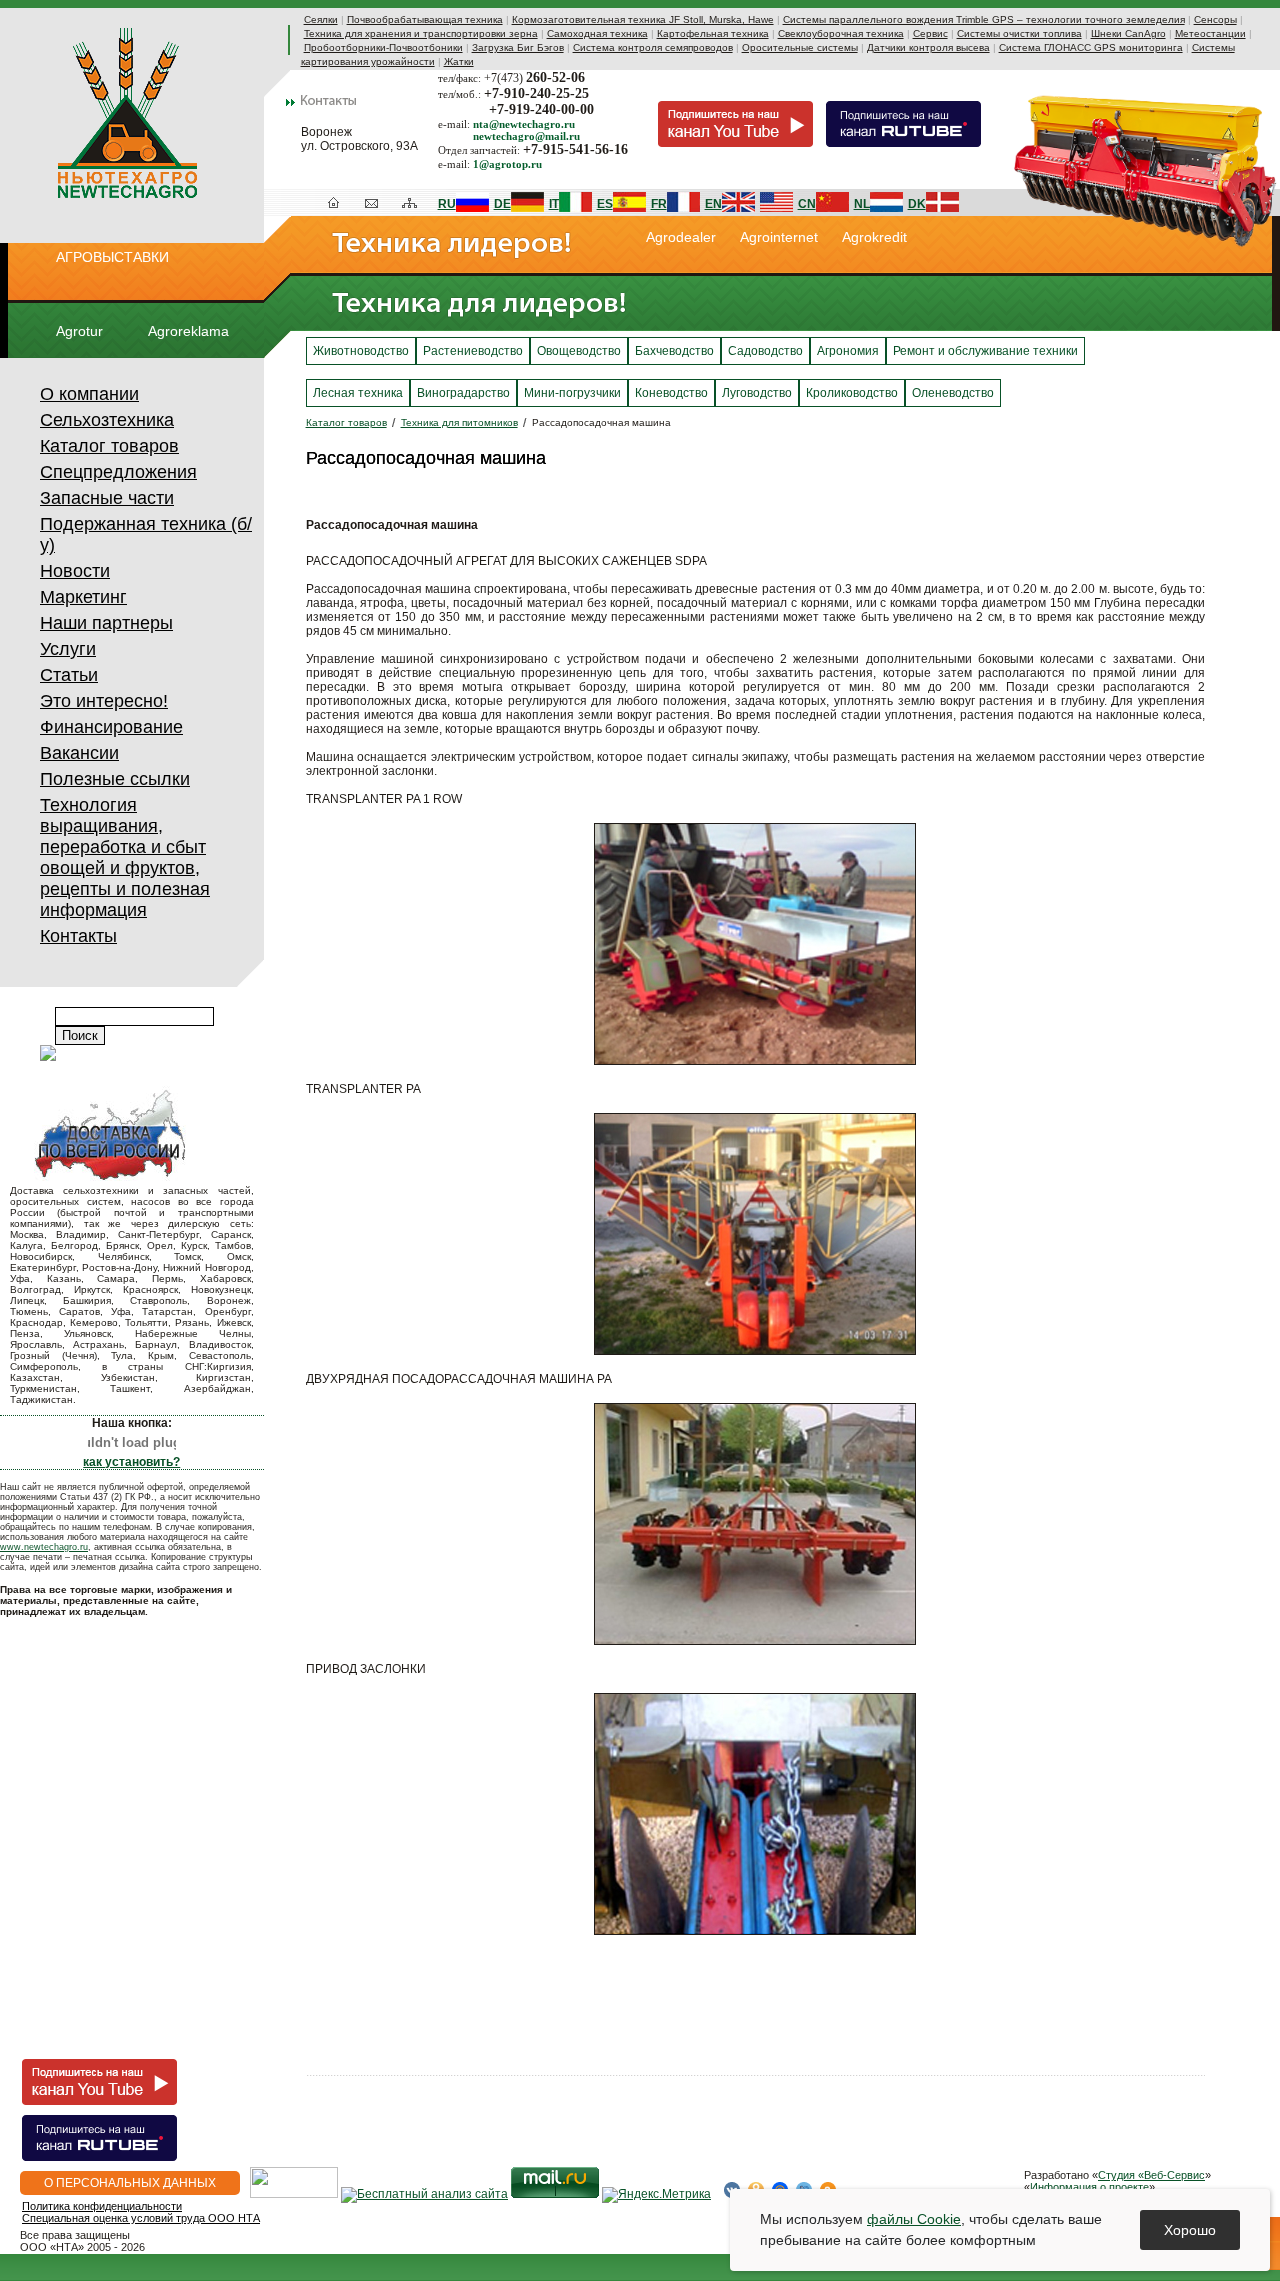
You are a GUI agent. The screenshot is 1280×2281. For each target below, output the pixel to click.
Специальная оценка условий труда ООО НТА (141, 2218)
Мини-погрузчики (572, 393)
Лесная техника (358, 393)
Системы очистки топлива (1019, 33)
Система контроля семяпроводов (653, 47)
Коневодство (671, 393)
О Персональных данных (130, 2183)
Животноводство (361, 351)
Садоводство (765, 351)
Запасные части (107, 498)
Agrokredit (874, 237)
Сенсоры (1215, 19)
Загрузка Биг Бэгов (518, 47)
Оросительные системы (800, 47)
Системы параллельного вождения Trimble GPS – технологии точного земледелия (984, 19)
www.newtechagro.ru (44, 1547)
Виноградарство (463, 393)
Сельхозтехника (107, 420)
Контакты (78, 936)
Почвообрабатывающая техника (425, 19)
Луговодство (757, 393)
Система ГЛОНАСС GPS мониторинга (1091, 47)
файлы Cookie (914, 2219)
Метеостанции (1210, 33)
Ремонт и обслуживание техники (985, 351)
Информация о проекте (1089, 2187)
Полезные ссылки (115, 779)
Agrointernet (779, 237)
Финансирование (111, 727)
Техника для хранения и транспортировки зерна (421, 33)
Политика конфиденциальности (102, 2206)
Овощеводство (579, 351)
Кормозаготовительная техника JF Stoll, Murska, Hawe (643, 19)
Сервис (930, 33)
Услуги (68, 649)
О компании (89, 394)
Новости (75, 571)
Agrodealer (681, 237)
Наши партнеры (106, 623)
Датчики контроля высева (928, 47)
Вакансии (79, 753)
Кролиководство (852, 393)
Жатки (459, 61)
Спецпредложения (118, 472)
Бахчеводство (674, 351)
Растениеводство (473, 351)
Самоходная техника (597, 33)
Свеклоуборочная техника (841, 33)
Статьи (69, 675)
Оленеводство (953, 393)
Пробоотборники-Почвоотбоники (383, 47)
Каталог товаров (109, 446)
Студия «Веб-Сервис (1151, 2175)
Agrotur (79, 331)
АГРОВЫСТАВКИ (112, 257)
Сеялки (321, 19)
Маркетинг (83, 597)
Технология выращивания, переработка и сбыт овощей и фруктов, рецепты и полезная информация (125, 857)
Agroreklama (188, 331)
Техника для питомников (459, 422)
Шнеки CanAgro (1128, 33)
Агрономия (848, 351)
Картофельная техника (713, 33)
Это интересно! (104, 701)
